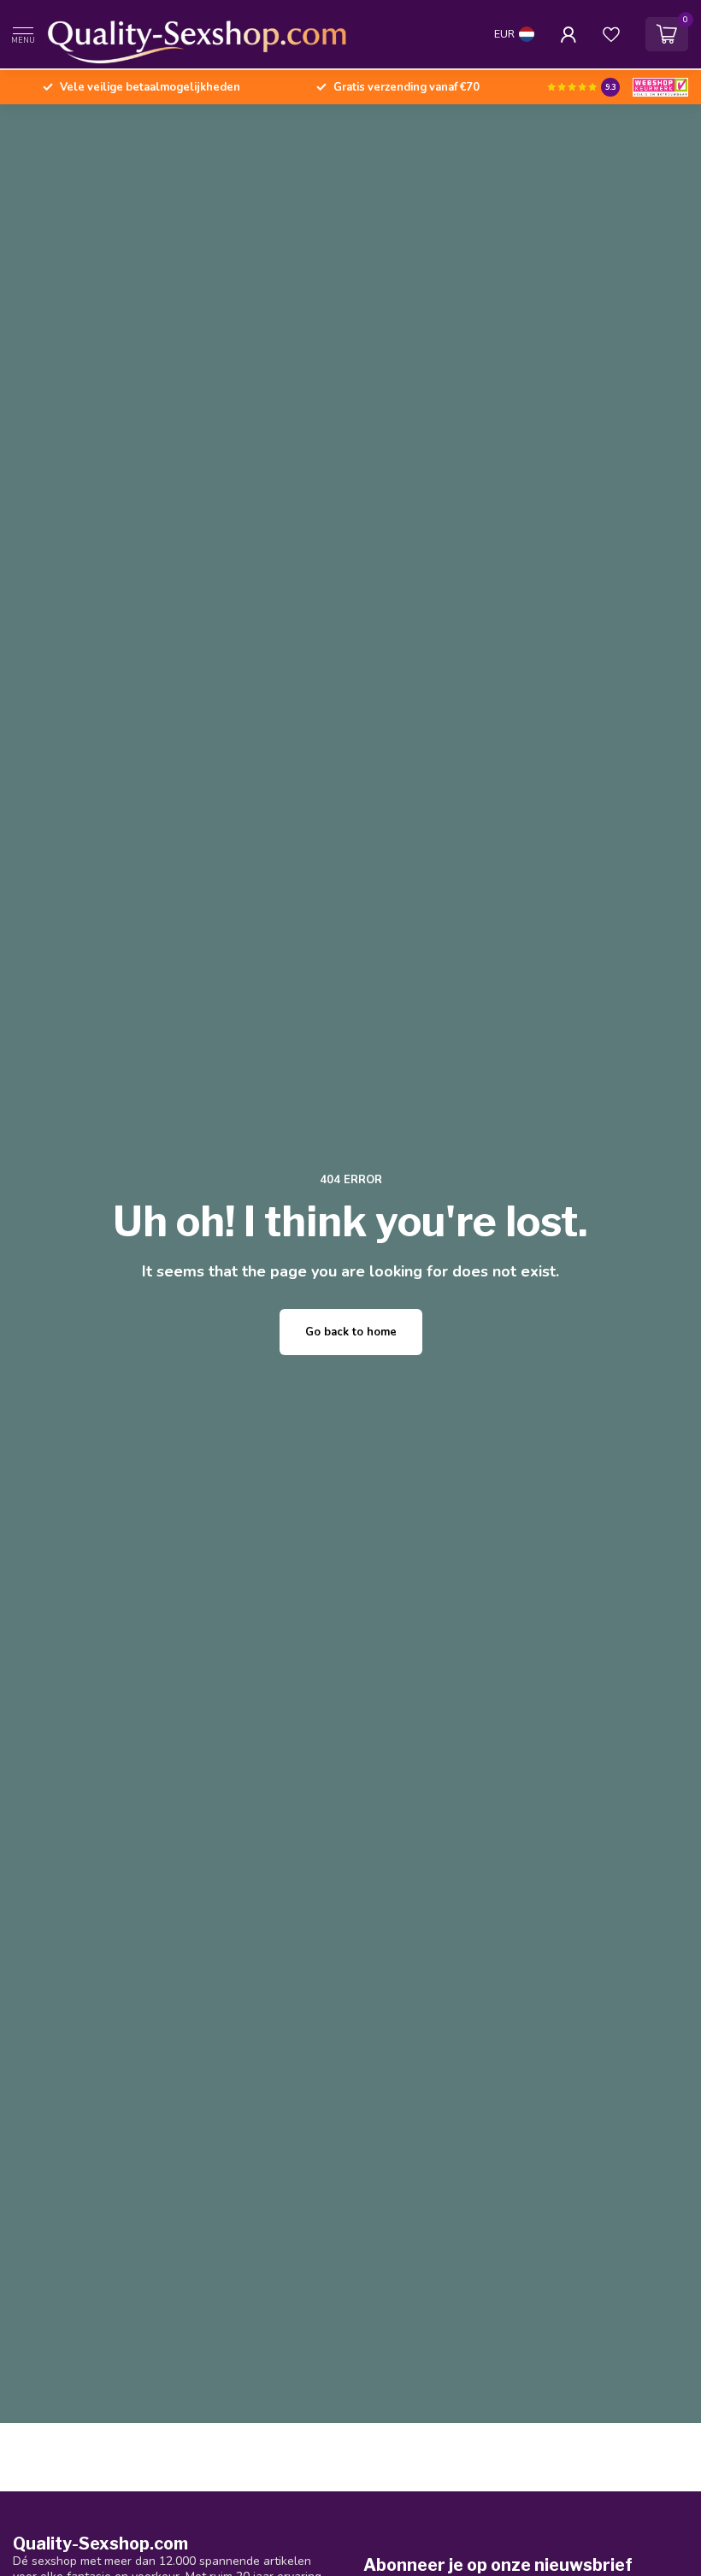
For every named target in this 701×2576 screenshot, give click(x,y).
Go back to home (351, 1332)
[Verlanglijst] (611, 34)
